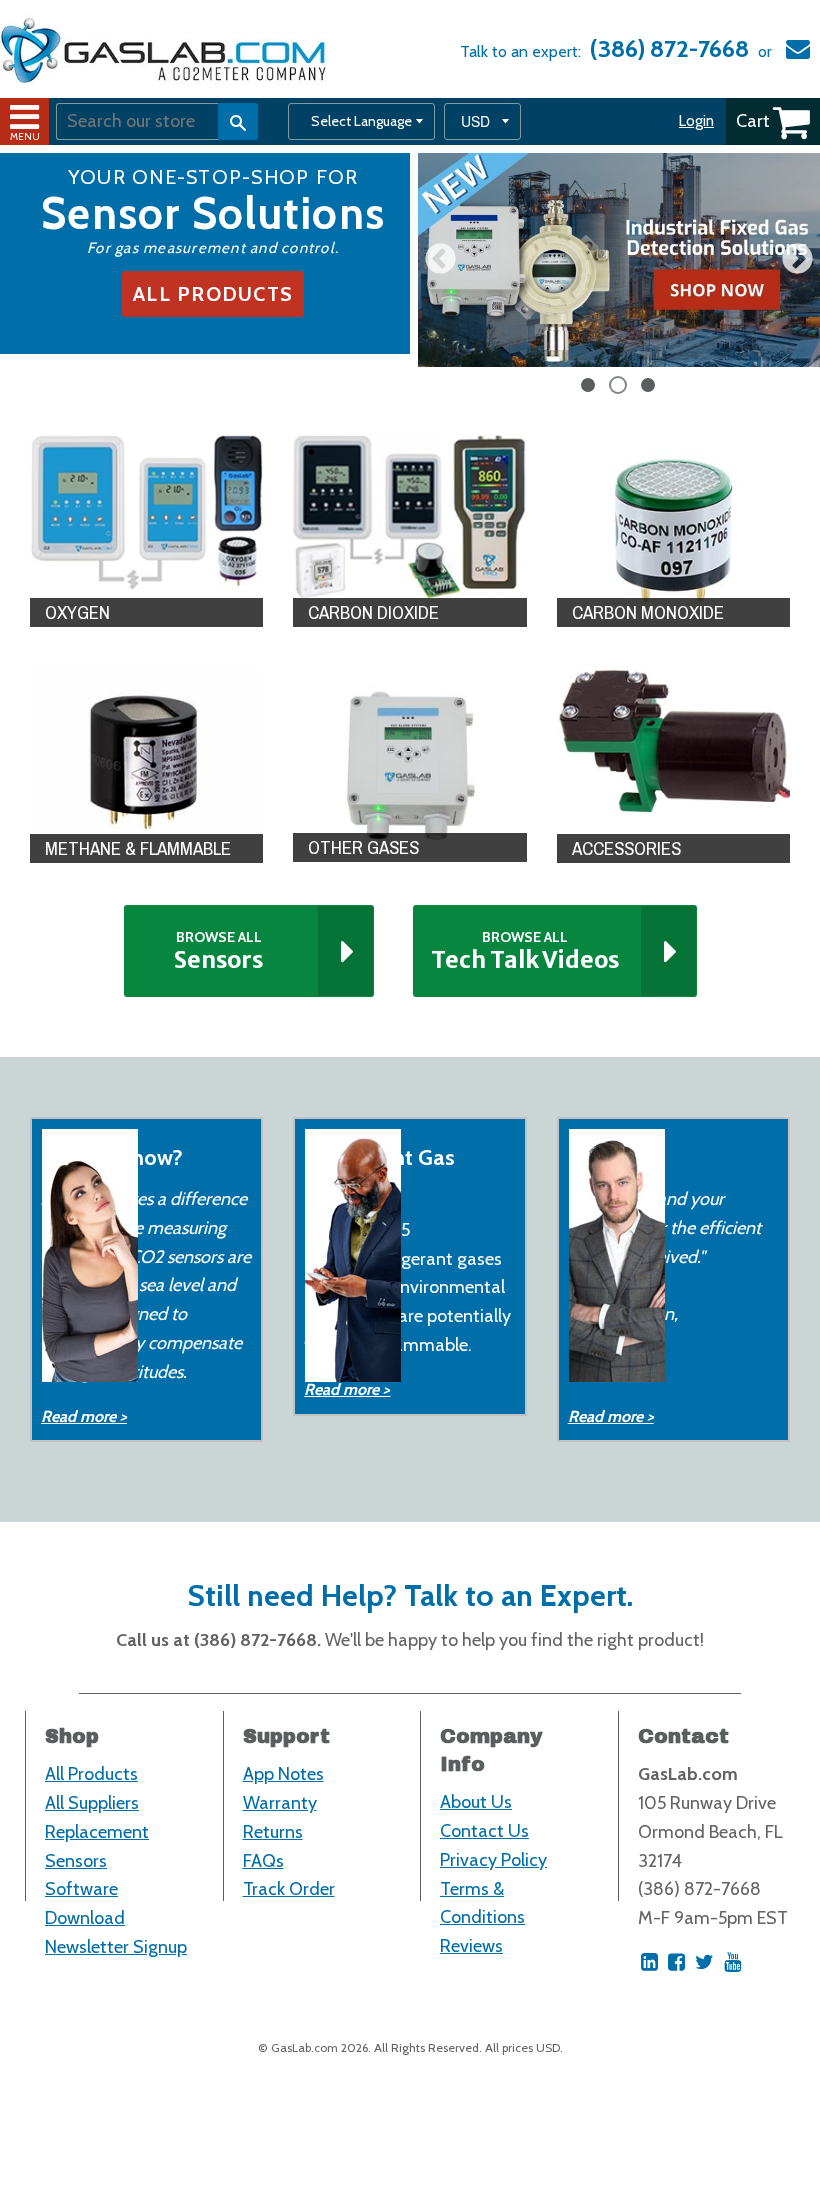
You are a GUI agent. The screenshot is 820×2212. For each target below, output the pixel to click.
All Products (91, 1774)
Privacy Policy (493, 1860)
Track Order (289, 1889)
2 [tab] (619, 386)
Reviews (471, 1946)
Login (696, 121)
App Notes (283, 1774)
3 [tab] (649, 386)
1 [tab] (589, 386)
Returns (273, 1832)
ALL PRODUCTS (213, 294)
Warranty (280, 1803)
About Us (476, 1802)
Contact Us (484, 1831)
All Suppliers (92, 1803)
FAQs (263, 1861)
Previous (440, 260)
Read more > (84, 1416)
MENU (25, 136)
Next (797, 260)
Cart (753, 121)
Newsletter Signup (116, 1947)
